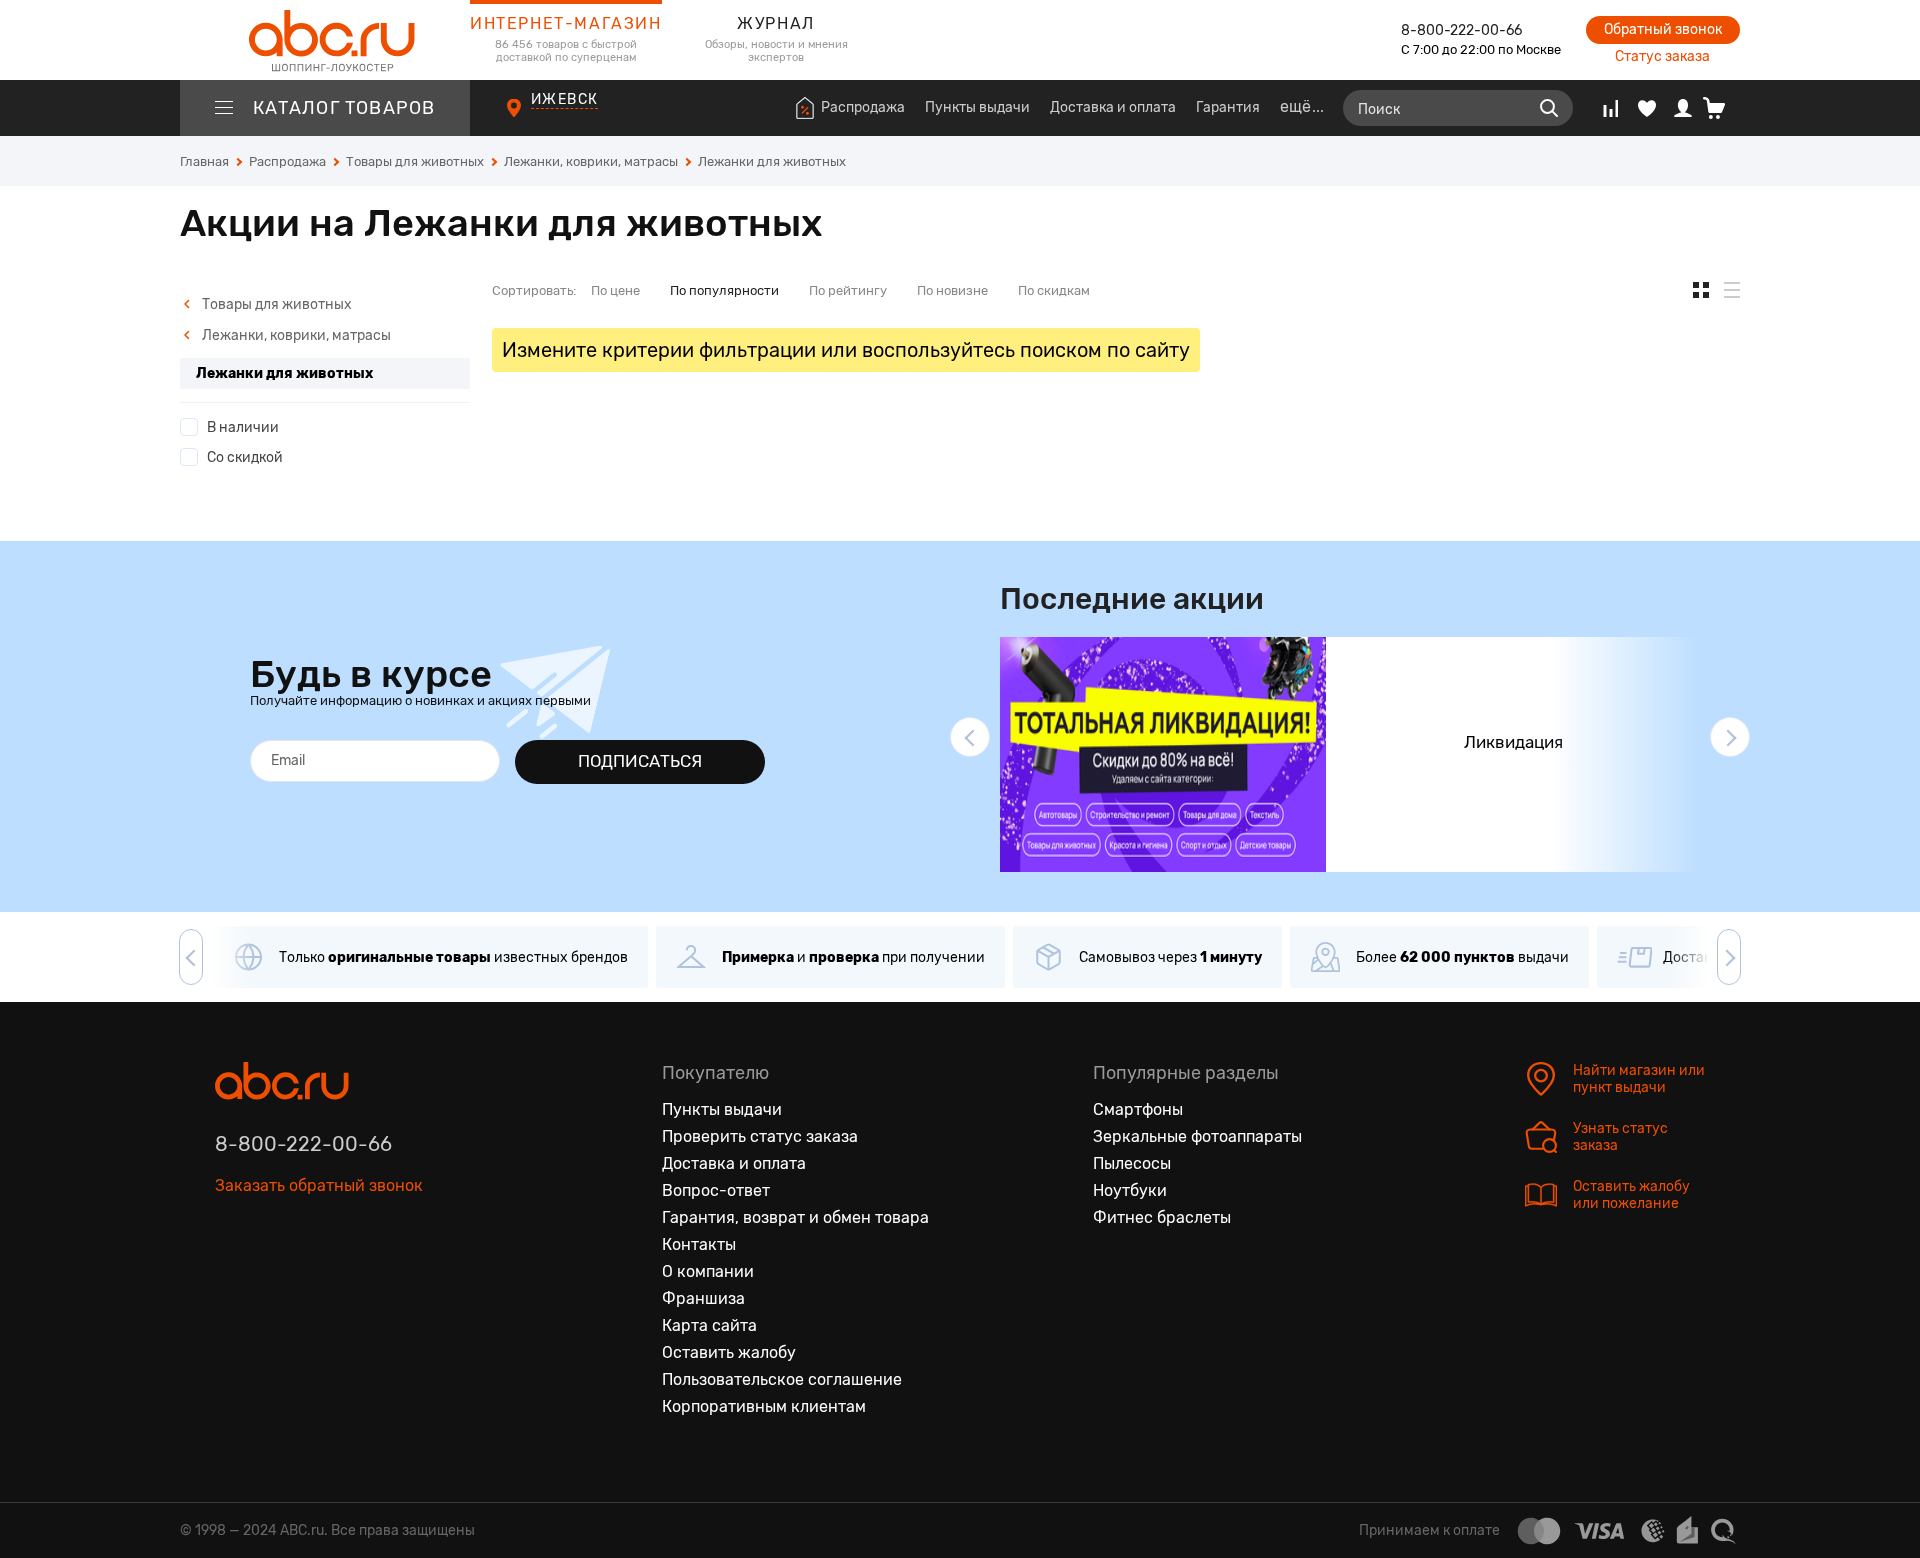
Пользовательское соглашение (782, 1379)
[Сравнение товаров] (1610, 108)
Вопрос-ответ (716, 1190)
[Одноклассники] (273, 1278)
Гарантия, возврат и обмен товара (795, 1217)
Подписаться (640, 761)
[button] (970, 737)
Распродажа (863, 107)
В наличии (243, 427)
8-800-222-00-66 (1461, 30)
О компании (708, 1271)
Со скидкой (245, 457)
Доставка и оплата (1113, 107)
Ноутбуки (1130, 1190)
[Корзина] (1721, 108)
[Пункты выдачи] (532, 119)
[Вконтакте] (231, 1278)
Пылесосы (1132, 1163)
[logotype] (325, 40)
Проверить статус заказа (760, 1136)
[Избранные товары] (1647, 108)
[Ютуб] (315, 1278)
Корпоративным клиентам (764, 1406)
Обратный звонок (1663, 29)
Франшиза (703, 1298)
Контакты (699, 1244)
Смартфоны (1138, 1109)
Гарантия (1228, 107)
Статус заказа (1662, 56)
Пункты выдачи (977, 107)
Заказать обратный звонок (319, 1185)
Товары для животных (275, 304)
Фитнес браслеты (1162, 1217)
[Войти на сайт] (1683, 108)
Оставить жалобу (729, 1352)
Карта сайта (709, 1325)
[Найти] (1549, 108)
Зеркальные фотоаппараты (1197, 1136)
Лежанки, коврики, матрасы (295, 335)
